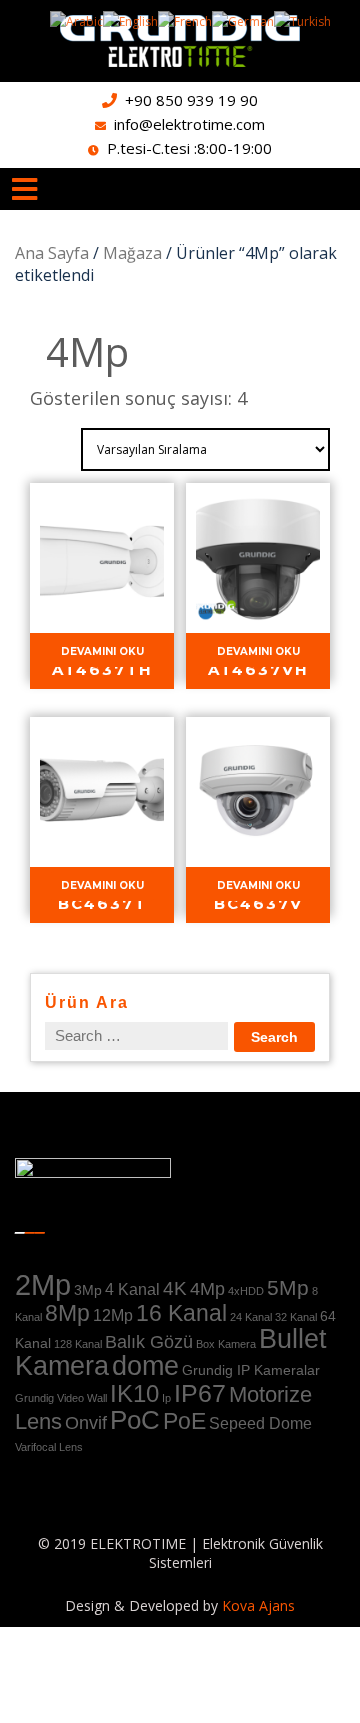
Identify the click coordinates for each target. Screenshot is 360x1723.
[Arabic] (76, 20)
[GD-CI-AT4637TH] (102, 565)
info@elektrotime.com (189, 124)
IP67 (200, 1393)
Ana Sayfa (52, 253)
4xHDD (246, 1291)
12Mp (113, 1315)
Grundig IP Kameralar (251, 1370)
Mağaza (132, 253)
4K (175, 1288)
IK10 (134, 1393)
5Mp (288, 1287)
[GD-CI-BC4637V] (258, 799)
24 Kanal (251, 1317)
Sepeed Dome (260, 1423)
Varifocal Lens (49, 1447)
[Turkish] (302, 20)
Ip (166, 1398)
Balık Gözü (149, 1342)
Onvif (86, 1423)
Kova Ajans (256, 1605)
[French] (185, 20)
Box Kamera (226, 1344)
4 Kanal (132, 1289)
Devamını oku (102, 651)
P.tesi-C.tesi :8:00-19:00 (189, 148)
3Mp (88, 1290)
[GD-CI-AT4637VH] (258, 565)
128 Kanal (78, 1344)
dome (145, 1366)
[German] (243, 20)
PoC (135, 1420)
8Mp (67, 1313)
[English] (130, 20)
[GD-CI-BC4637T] (102, 799)
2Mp (43, 1284)
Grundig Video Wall (61, 1398)
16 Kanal (181, 1313)
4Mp (207, 1289)
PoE (184, 1421)
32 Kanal (296, 1317)
